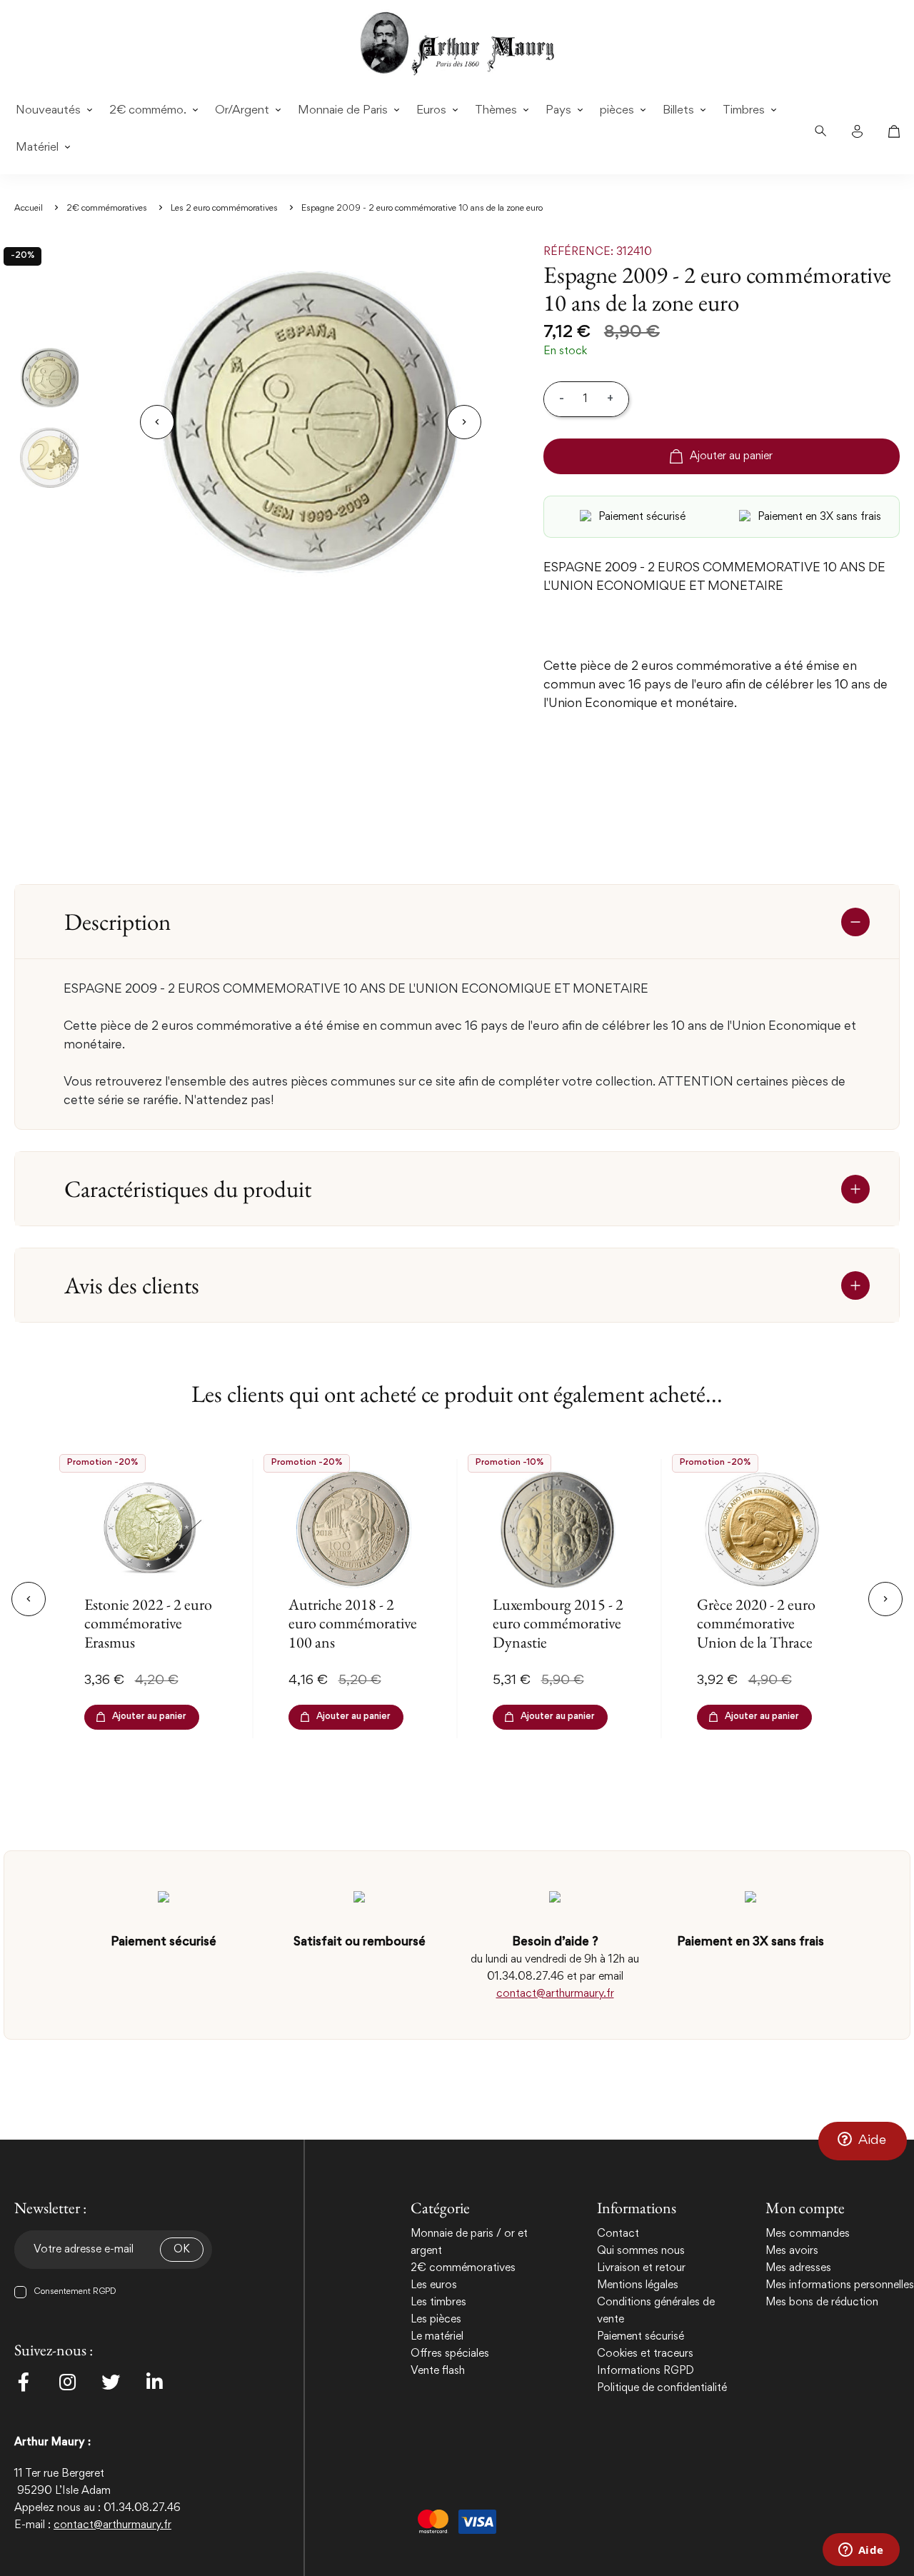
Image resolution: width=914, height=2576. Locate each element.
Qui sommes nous (641, 2251)
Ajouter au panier (731, 456)
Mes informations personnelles (840, 2285)
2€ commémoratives (463, 2268)
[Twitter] (111, 2382)
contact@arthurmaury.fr (555, 1994)
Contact (618, 2234)
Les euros (434, 2285)
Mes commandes (808, 2234)
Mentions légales (638, 2285)
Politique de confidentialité (662, 2388)
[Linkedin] (154, 2382)
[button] (863, 2140)
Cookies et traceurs (645, 2354)
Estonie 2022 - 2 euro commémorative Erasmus (148, 1623)
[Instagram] (67, 2382)
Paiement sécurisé (641, 2337)
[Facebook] (24, 2382)
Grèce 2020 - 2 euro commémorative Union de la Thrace (756, 1623)
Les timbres (438, 2302)
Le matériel (437, 2337)
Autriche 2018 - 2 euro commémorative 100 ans (353, 1623)
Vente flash (438, 2371)
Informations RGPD (646, 2371)
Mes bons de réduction (822, 2302)
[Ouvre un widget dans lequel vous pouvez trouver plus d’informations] (861, 2551)
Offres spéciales (450, 2354)
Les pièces (436, 2320)
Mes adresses (798, 2268)
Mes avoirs (792, 2251)
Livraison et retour (641, 2268)
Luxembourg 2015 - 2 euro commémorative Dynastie (558, 1623)
